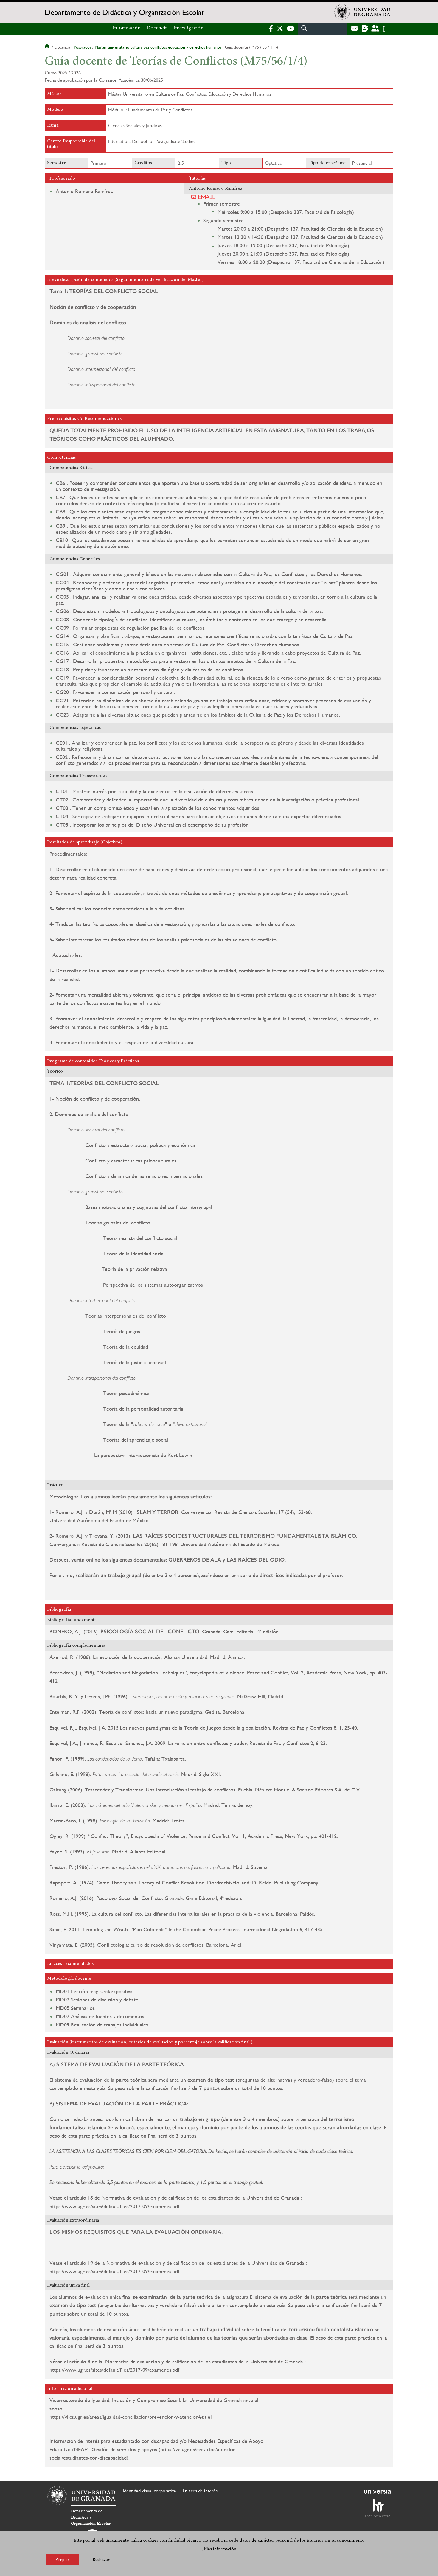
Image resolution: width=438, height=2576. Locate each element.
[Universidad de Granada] (362, 12)
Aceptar (63, 2559)
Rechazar (101, 2559)
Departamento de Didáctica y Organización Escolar (125, 12)
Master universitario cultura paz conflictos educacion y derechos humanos (158, 47)
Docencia (157, 28)
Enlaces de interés (200, 2491)
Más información (220, 2549)
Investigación (188, 28)
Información (126, 28)
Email (207, 197)
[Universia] (378, 2492)
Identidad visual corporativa (149, 2491)
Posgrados (83, 47)
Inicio (48, 47)
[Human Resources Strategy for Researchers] (378, 2508)
